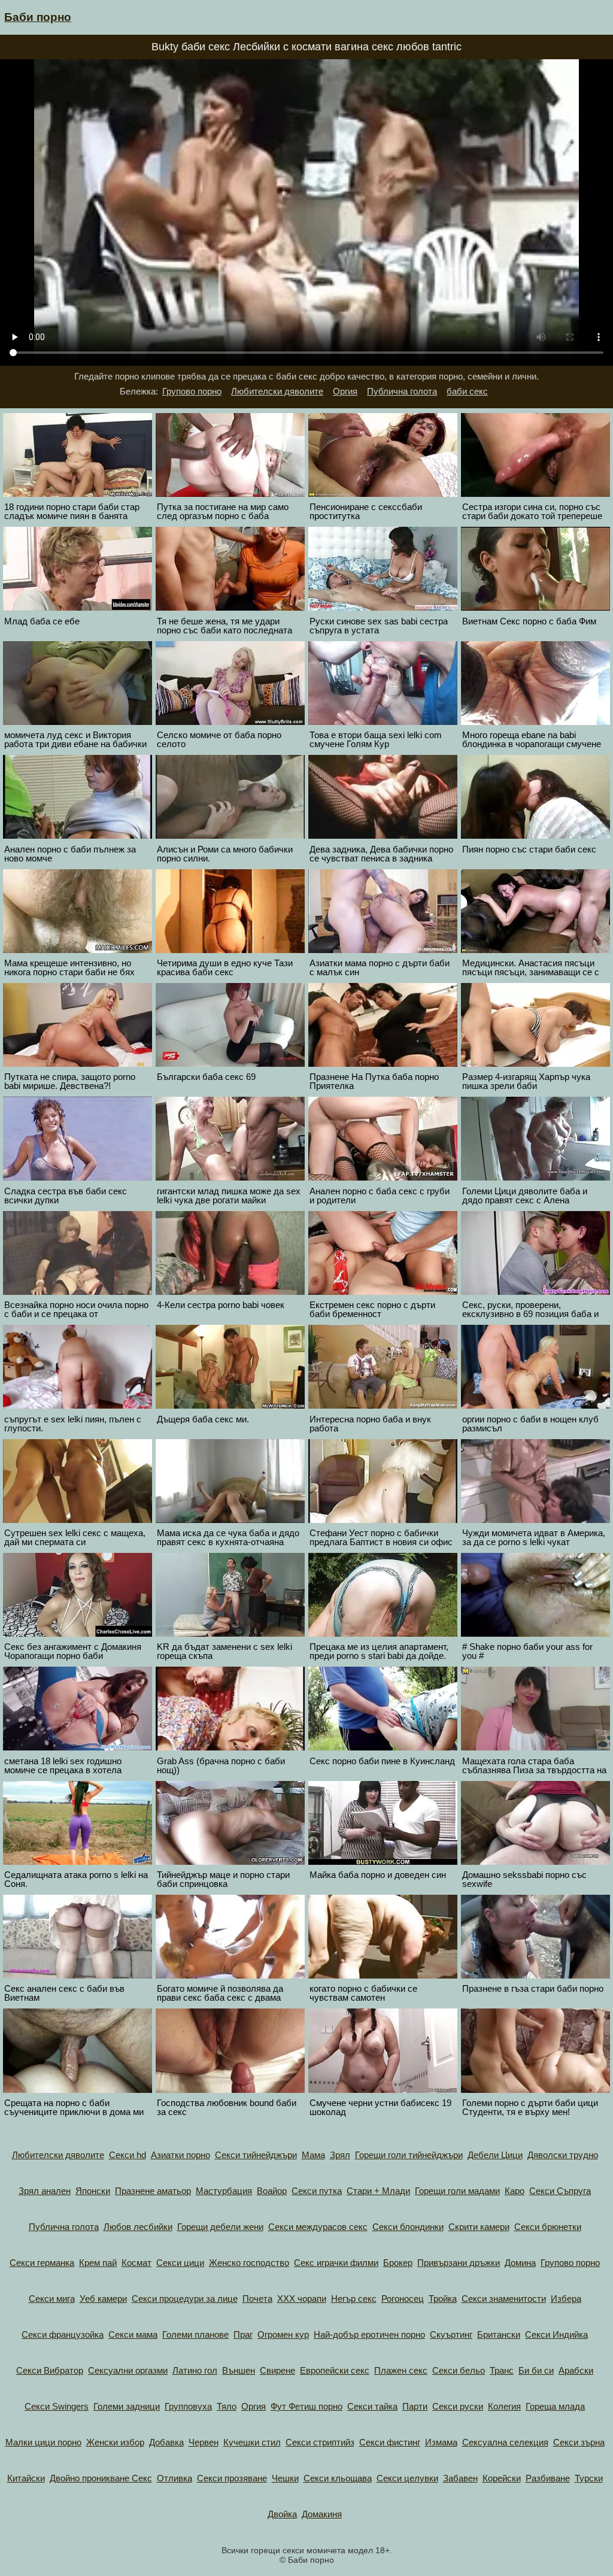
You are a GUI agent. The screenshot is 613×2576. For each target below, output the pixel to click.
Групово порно (192, 391)
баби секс (467, 391)
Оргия (345, 391)
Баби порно (38, 17)
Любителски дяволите (277, 391)
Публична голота (402, 391)
